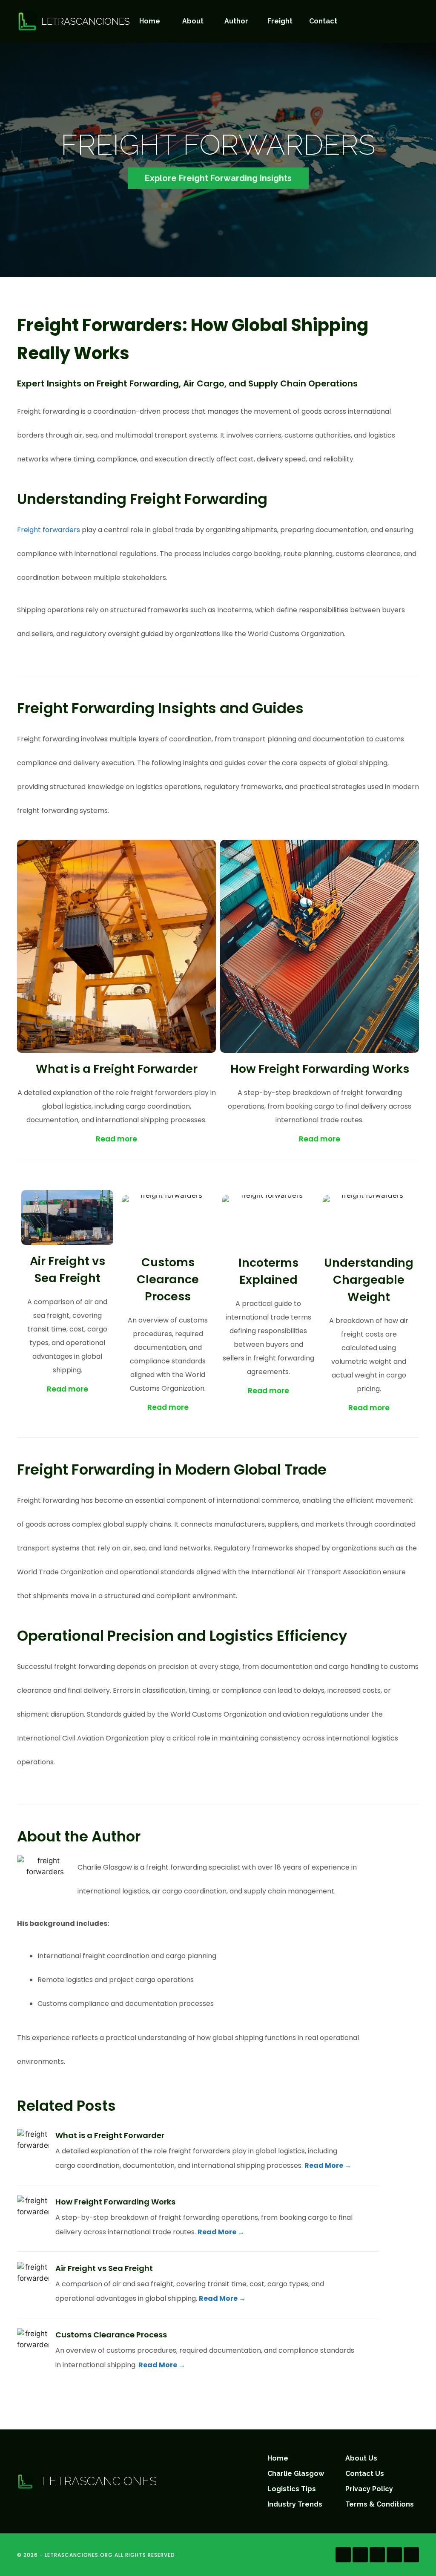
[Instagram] (393, 13)
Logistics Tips (292, 2489)
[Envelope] (410, 13)
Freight (280, 21)
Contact (323, 21)
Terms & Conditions (380, 2504)
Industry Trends (295, 2504)
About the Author (79, 1836)
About (193, 21)
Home (150, 21)
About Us (361, 2458)
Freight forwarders (49, 530)
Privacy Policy (369, 2489)
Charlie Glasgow (296, 2474)
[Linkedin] (394, 2555)
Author (236, 21)
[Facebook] (376, 13)
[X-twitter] (411, 2555)
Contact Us (365, 2474)
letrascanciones (86, 21)
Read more (116, 1139)
